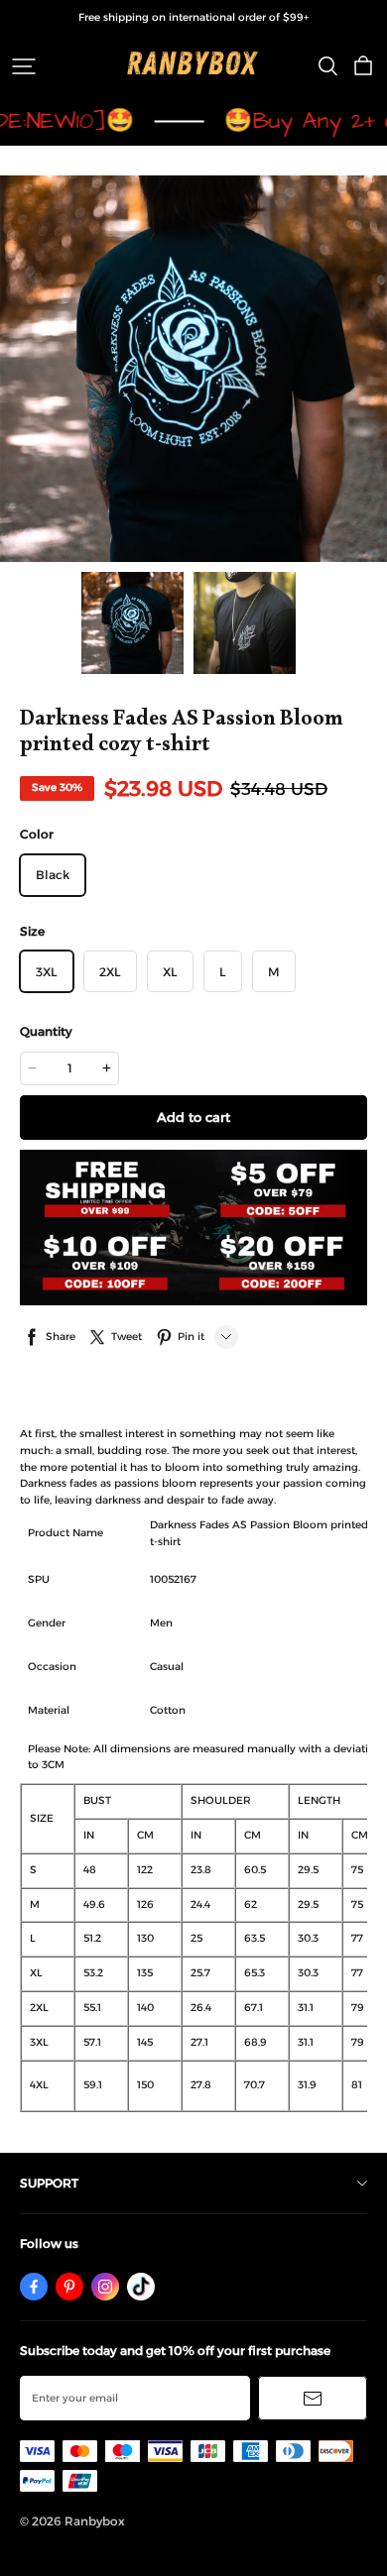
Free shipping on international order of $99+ (193, 17)
